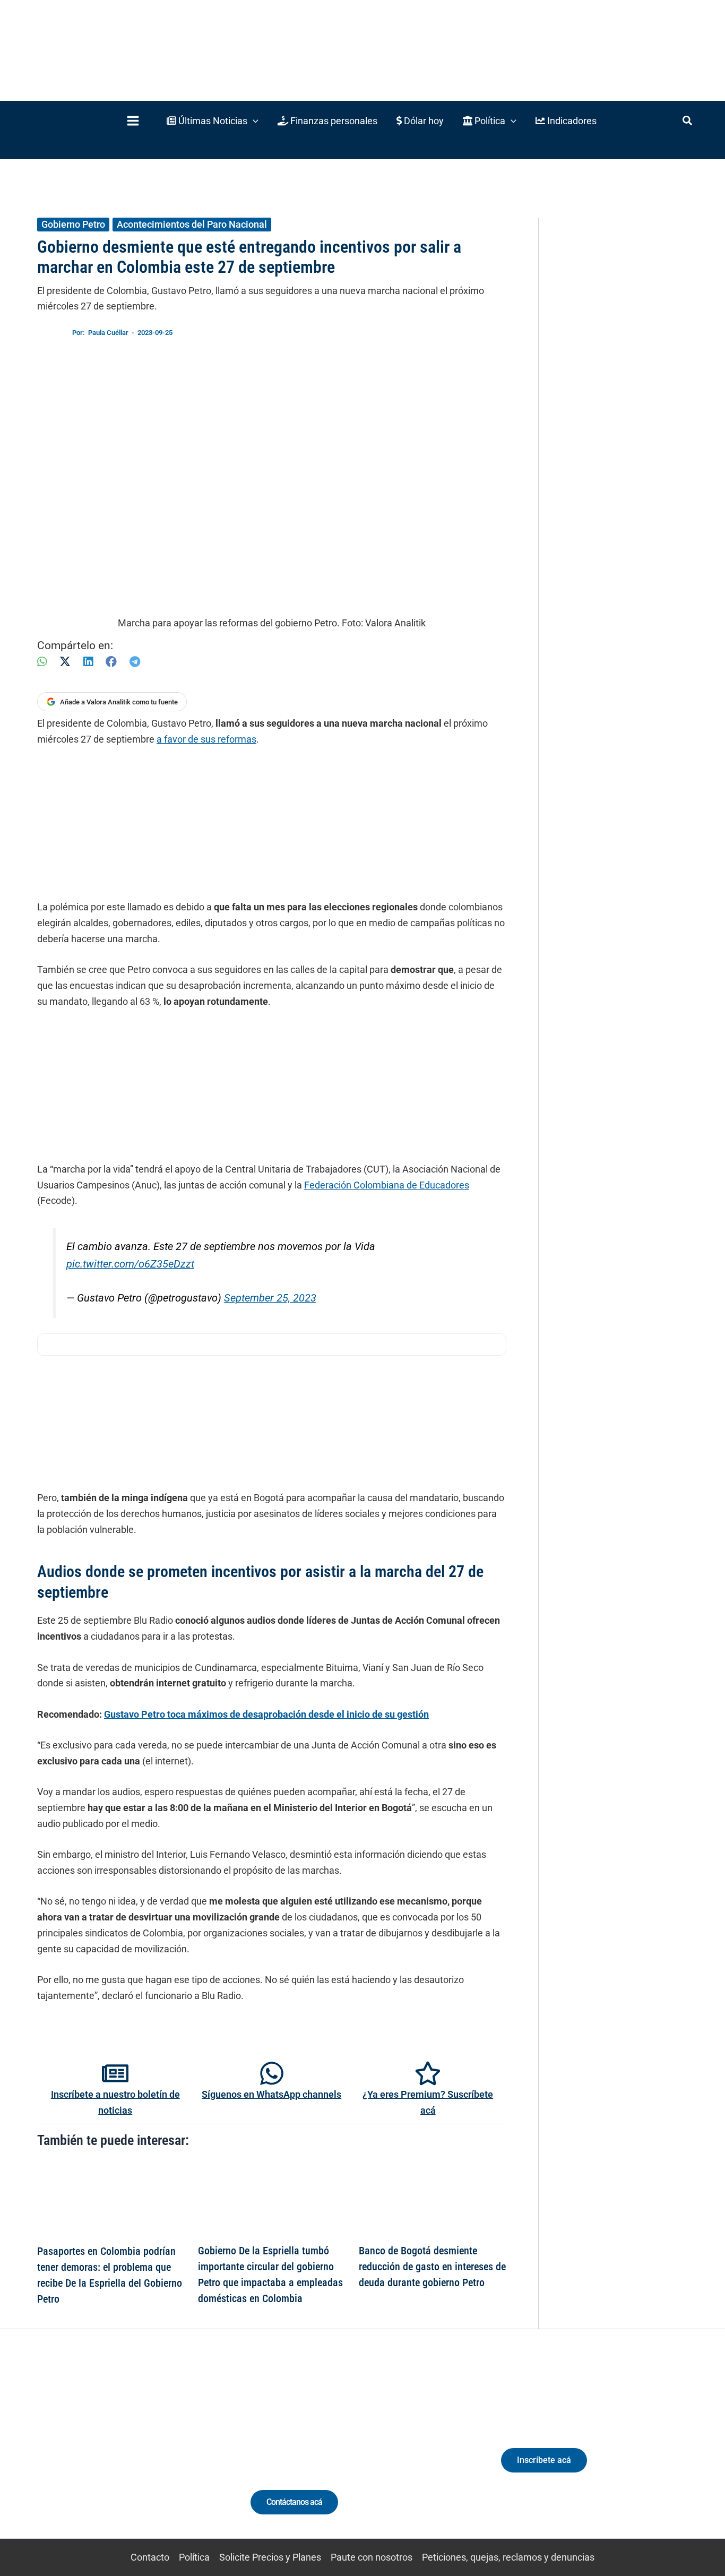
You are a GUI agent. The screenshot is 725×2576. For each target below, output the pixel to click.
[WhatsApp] (42, 662)
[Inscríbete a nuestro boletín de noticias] (115, 2073)
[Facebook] (111, 662)
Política (194, 2557)
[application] (253, 121)
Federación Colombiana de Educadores (387, 1185)
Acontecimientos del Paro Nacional (192, 224)
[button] (213, 121)
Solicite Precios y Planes (270, 2557)
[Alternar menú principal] (133, 121)
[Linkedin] (83, 2454)
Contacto (150, 2557)
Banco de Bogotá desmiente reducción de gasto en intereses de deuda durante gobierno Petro (432, 2267)
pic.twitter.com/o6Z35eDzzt (130, 1264)
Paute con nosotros (372, 2557)
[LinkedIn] (88, 662)
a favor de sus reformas (206, 739)
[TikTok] (122, 2454)
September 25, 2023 (270, 1298)
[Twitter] (63, 2454)
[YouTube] (141, 2454)
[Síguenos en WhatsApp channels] (272, 2073)
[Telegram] (135, 662)
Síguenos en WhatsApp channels (271, 2094)
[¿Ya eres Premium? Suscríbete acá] (428, 2073)
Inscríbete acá (544, 2460)
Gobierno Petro (73, 224)
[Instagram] (102, 2454)
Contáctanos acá (294, 2502)
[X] (65, 662)
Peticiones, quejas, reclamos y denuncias (508, 2557)
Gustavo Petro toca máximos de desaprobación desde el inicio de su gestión (266, 1714)
